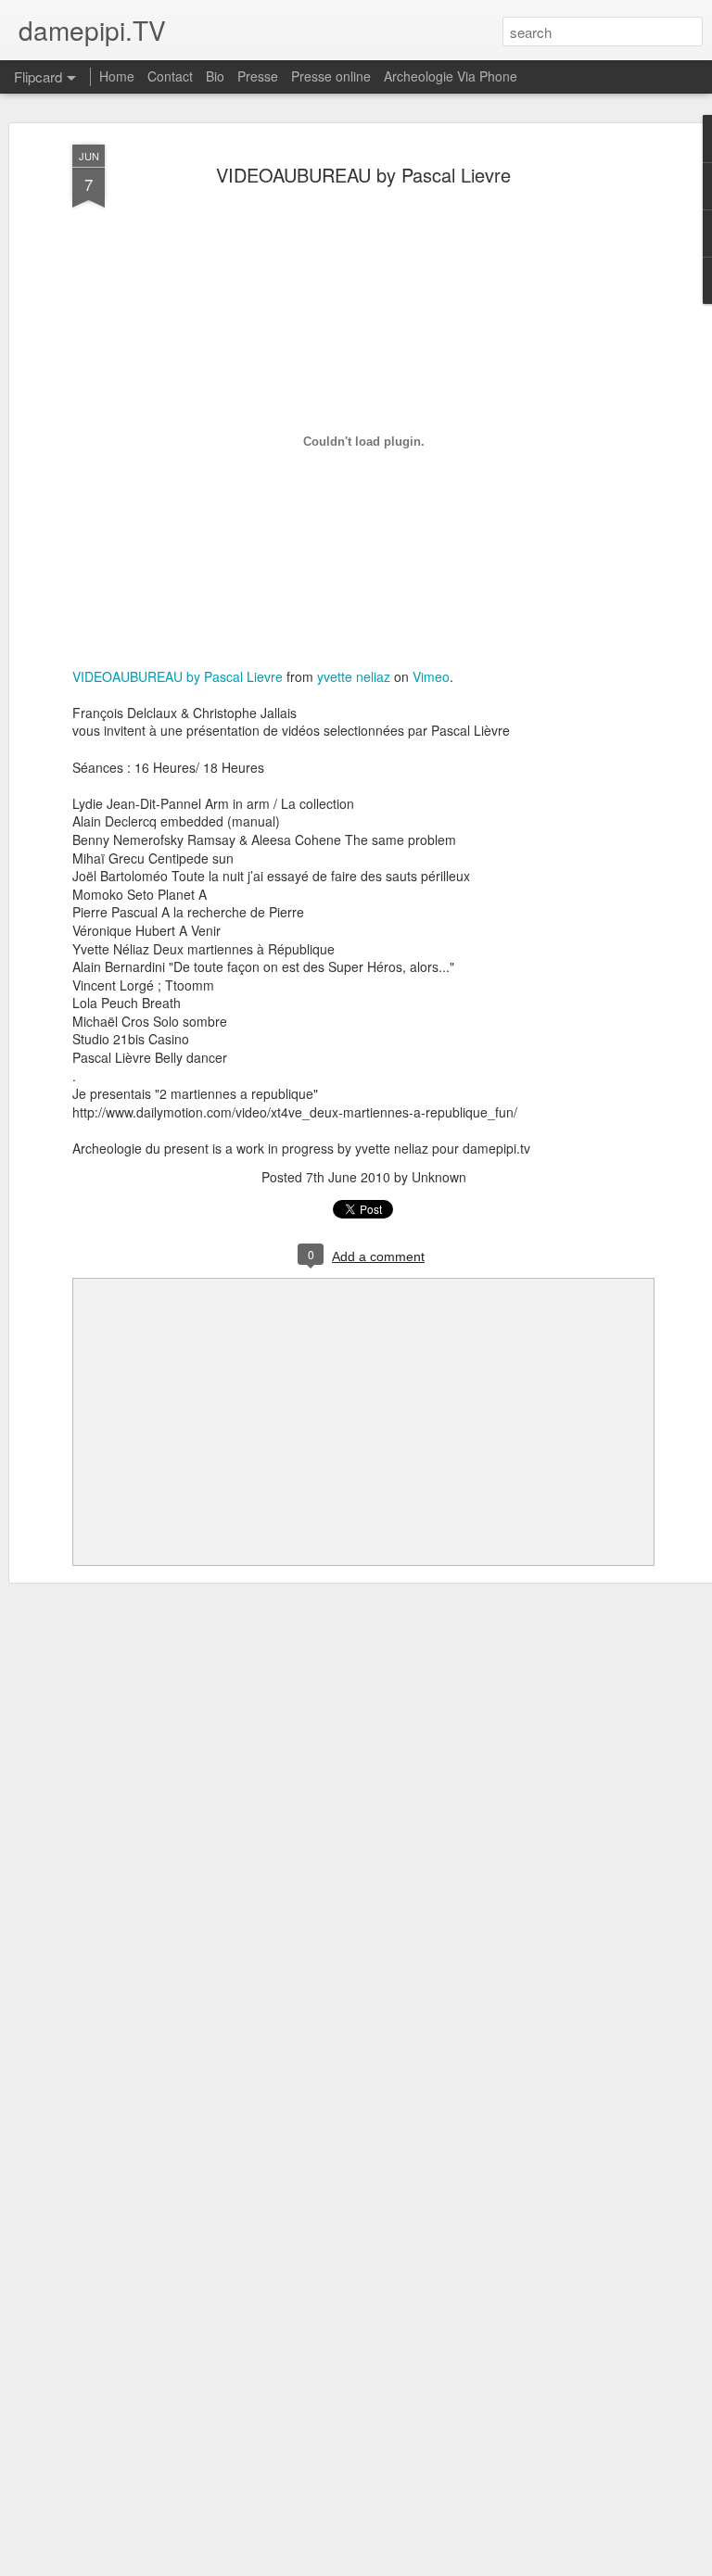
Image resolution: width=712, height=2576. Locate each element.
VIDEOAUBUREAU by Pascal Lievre (363, 175)
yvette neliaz (354, 676)
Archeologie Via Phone (451, 76)
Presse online (331, 76)
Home (117, 76)
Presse (258, 76)
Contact (170, 76)
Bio (215, 76)
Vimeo (431, 676)
